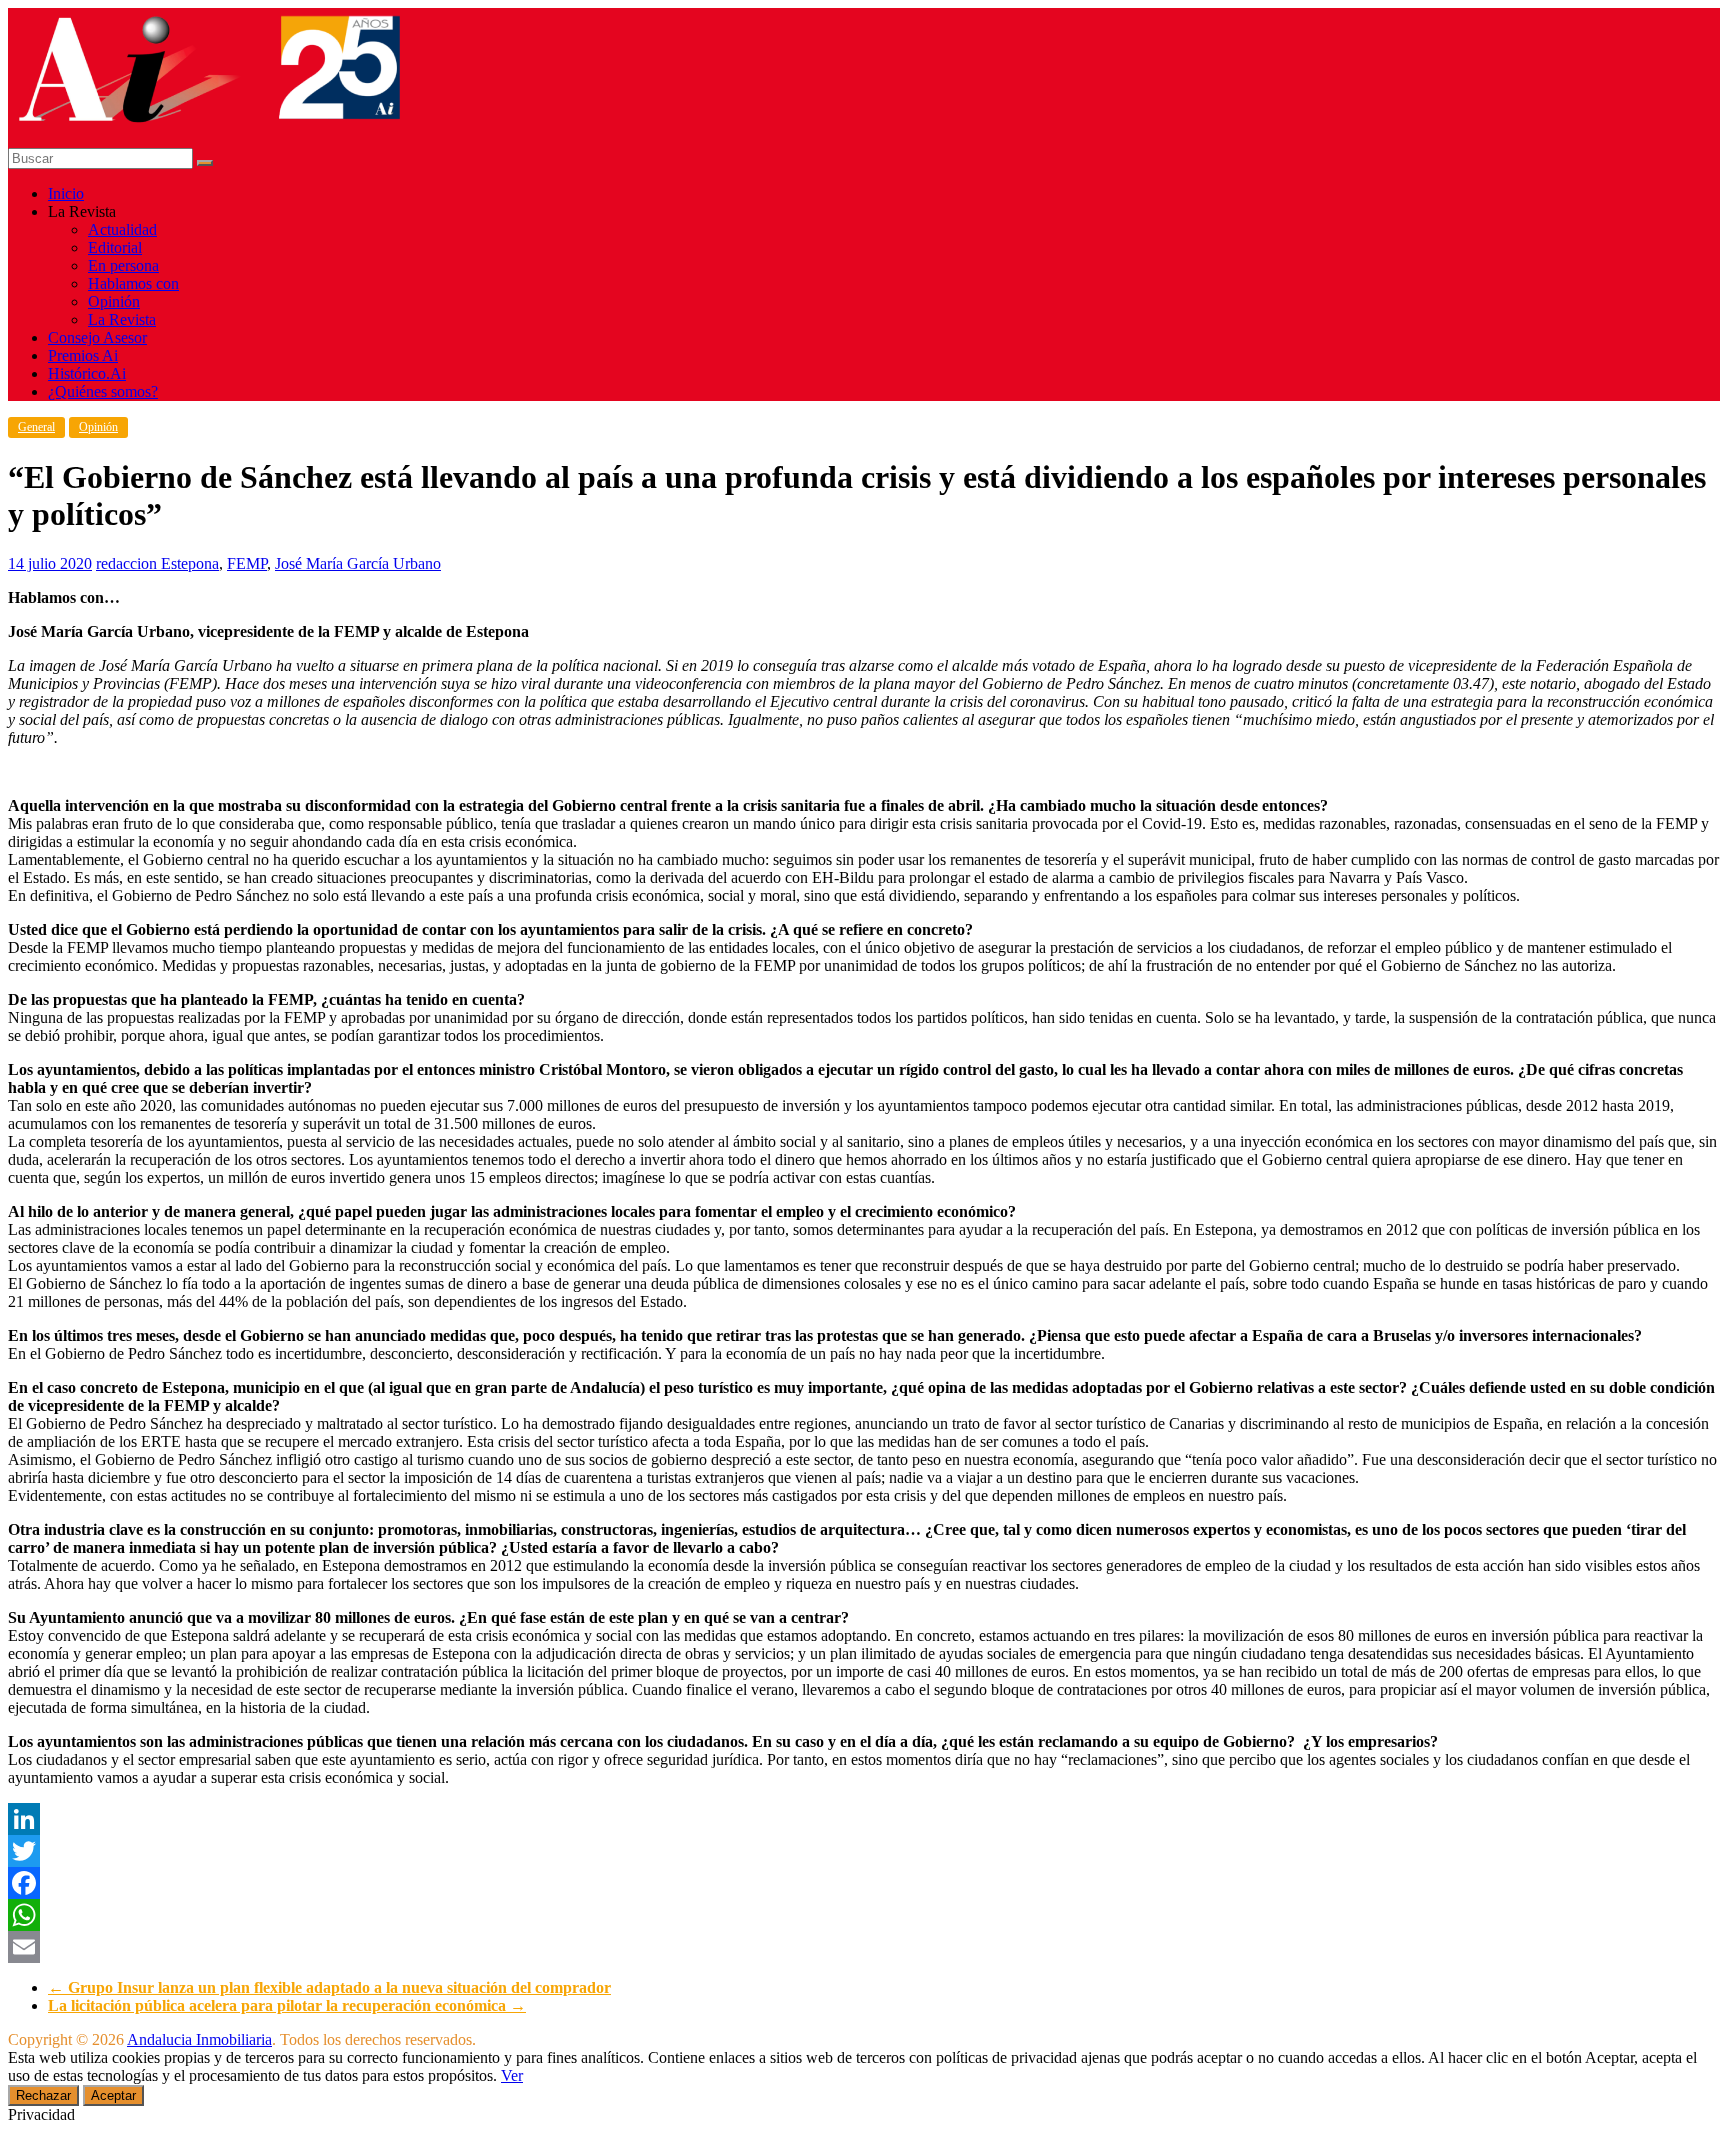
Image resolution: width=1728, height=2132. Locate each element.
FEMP (247, 563)
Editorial (115, 247)
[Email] (864, 1947)
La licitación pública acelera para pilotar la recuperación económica (287, 2005)
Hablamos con (133, 283)
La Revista (122, 319)
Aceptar (113, 2095)
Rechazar (43, 2095)
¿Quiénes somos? (103, 391)
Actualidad (122, 229)
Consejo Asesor (97, 337)
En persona (123, 265)
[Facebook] (864, 1883)
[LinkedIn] (864, 1819)
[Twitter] (864, 1851)
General (36, 427)
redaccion (128, 563)
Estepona (190, 563)
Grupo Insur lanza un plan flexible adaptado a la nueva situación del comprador (329, 1987)
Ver (512, 2075)
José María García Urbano (358, 563)
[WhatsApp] (864, 1915)
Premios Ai (83, 355)
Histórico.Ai (87, 373)
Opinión (114, 301)
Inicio (66, 193)
